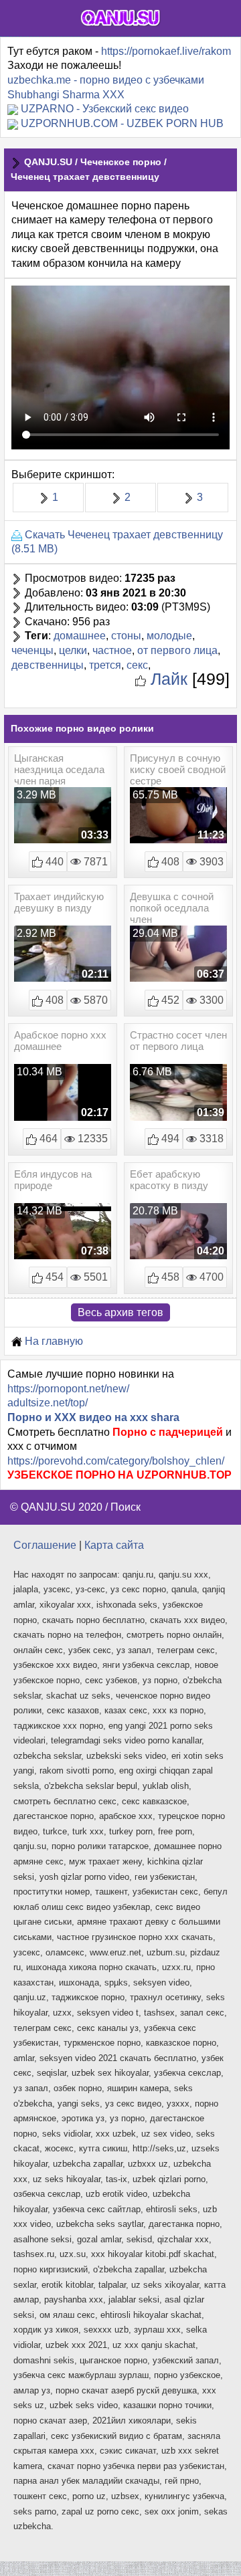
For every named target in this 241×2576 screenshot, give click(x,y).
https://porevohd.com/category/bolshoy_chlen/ (116, 1461)
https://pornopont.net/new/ (68, 1389)
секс (137, 665)
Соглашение (45, 1545)
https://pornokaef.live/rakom (166, 51)
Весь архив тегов (120, 1312)
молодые (169, 636)
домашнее (80, 636)
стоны (126, 636)
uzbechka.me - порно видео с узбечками (106, 80)
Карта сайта (114, 1545)
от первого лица (177, 650)
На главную (53, 1341)
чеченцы (32, 650)
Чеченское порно (121, 162)
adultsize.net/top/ (48, 1403)
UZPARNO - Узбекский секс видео (105, 109)
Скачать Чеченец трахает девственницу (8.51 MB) (117, 542)
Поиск (126, 1507)
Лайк (167, 679)
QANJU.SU (48, 162)
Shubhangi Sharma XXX (66, 95)
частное (112, 650)
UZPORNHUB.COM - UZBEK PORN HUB (122, 123)
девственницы (48, 665)
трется (105, 665)
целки (73, 650)
